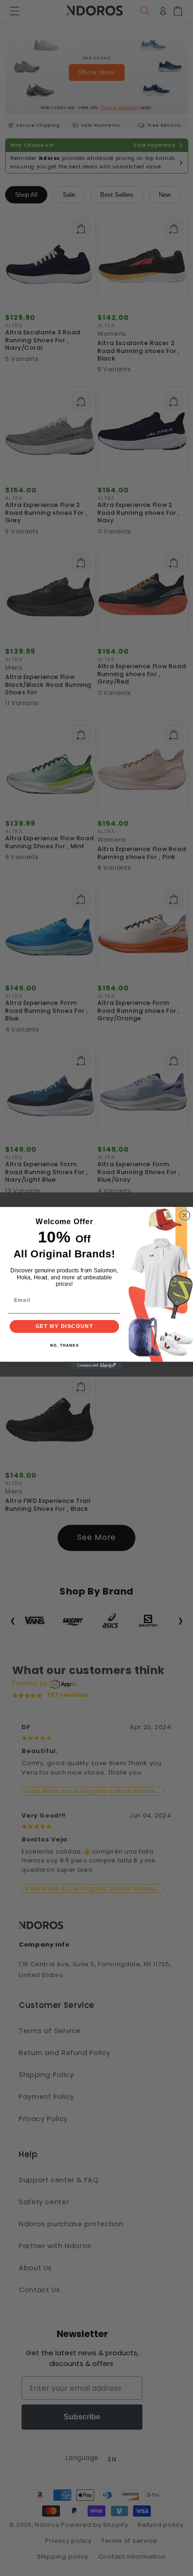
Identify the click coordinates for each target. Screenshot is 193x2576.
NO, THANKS (64, 1345)
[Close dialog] (185, 1215)
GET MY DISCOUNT (65, 1326)
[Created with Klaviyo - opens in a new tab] (96, 1365)
